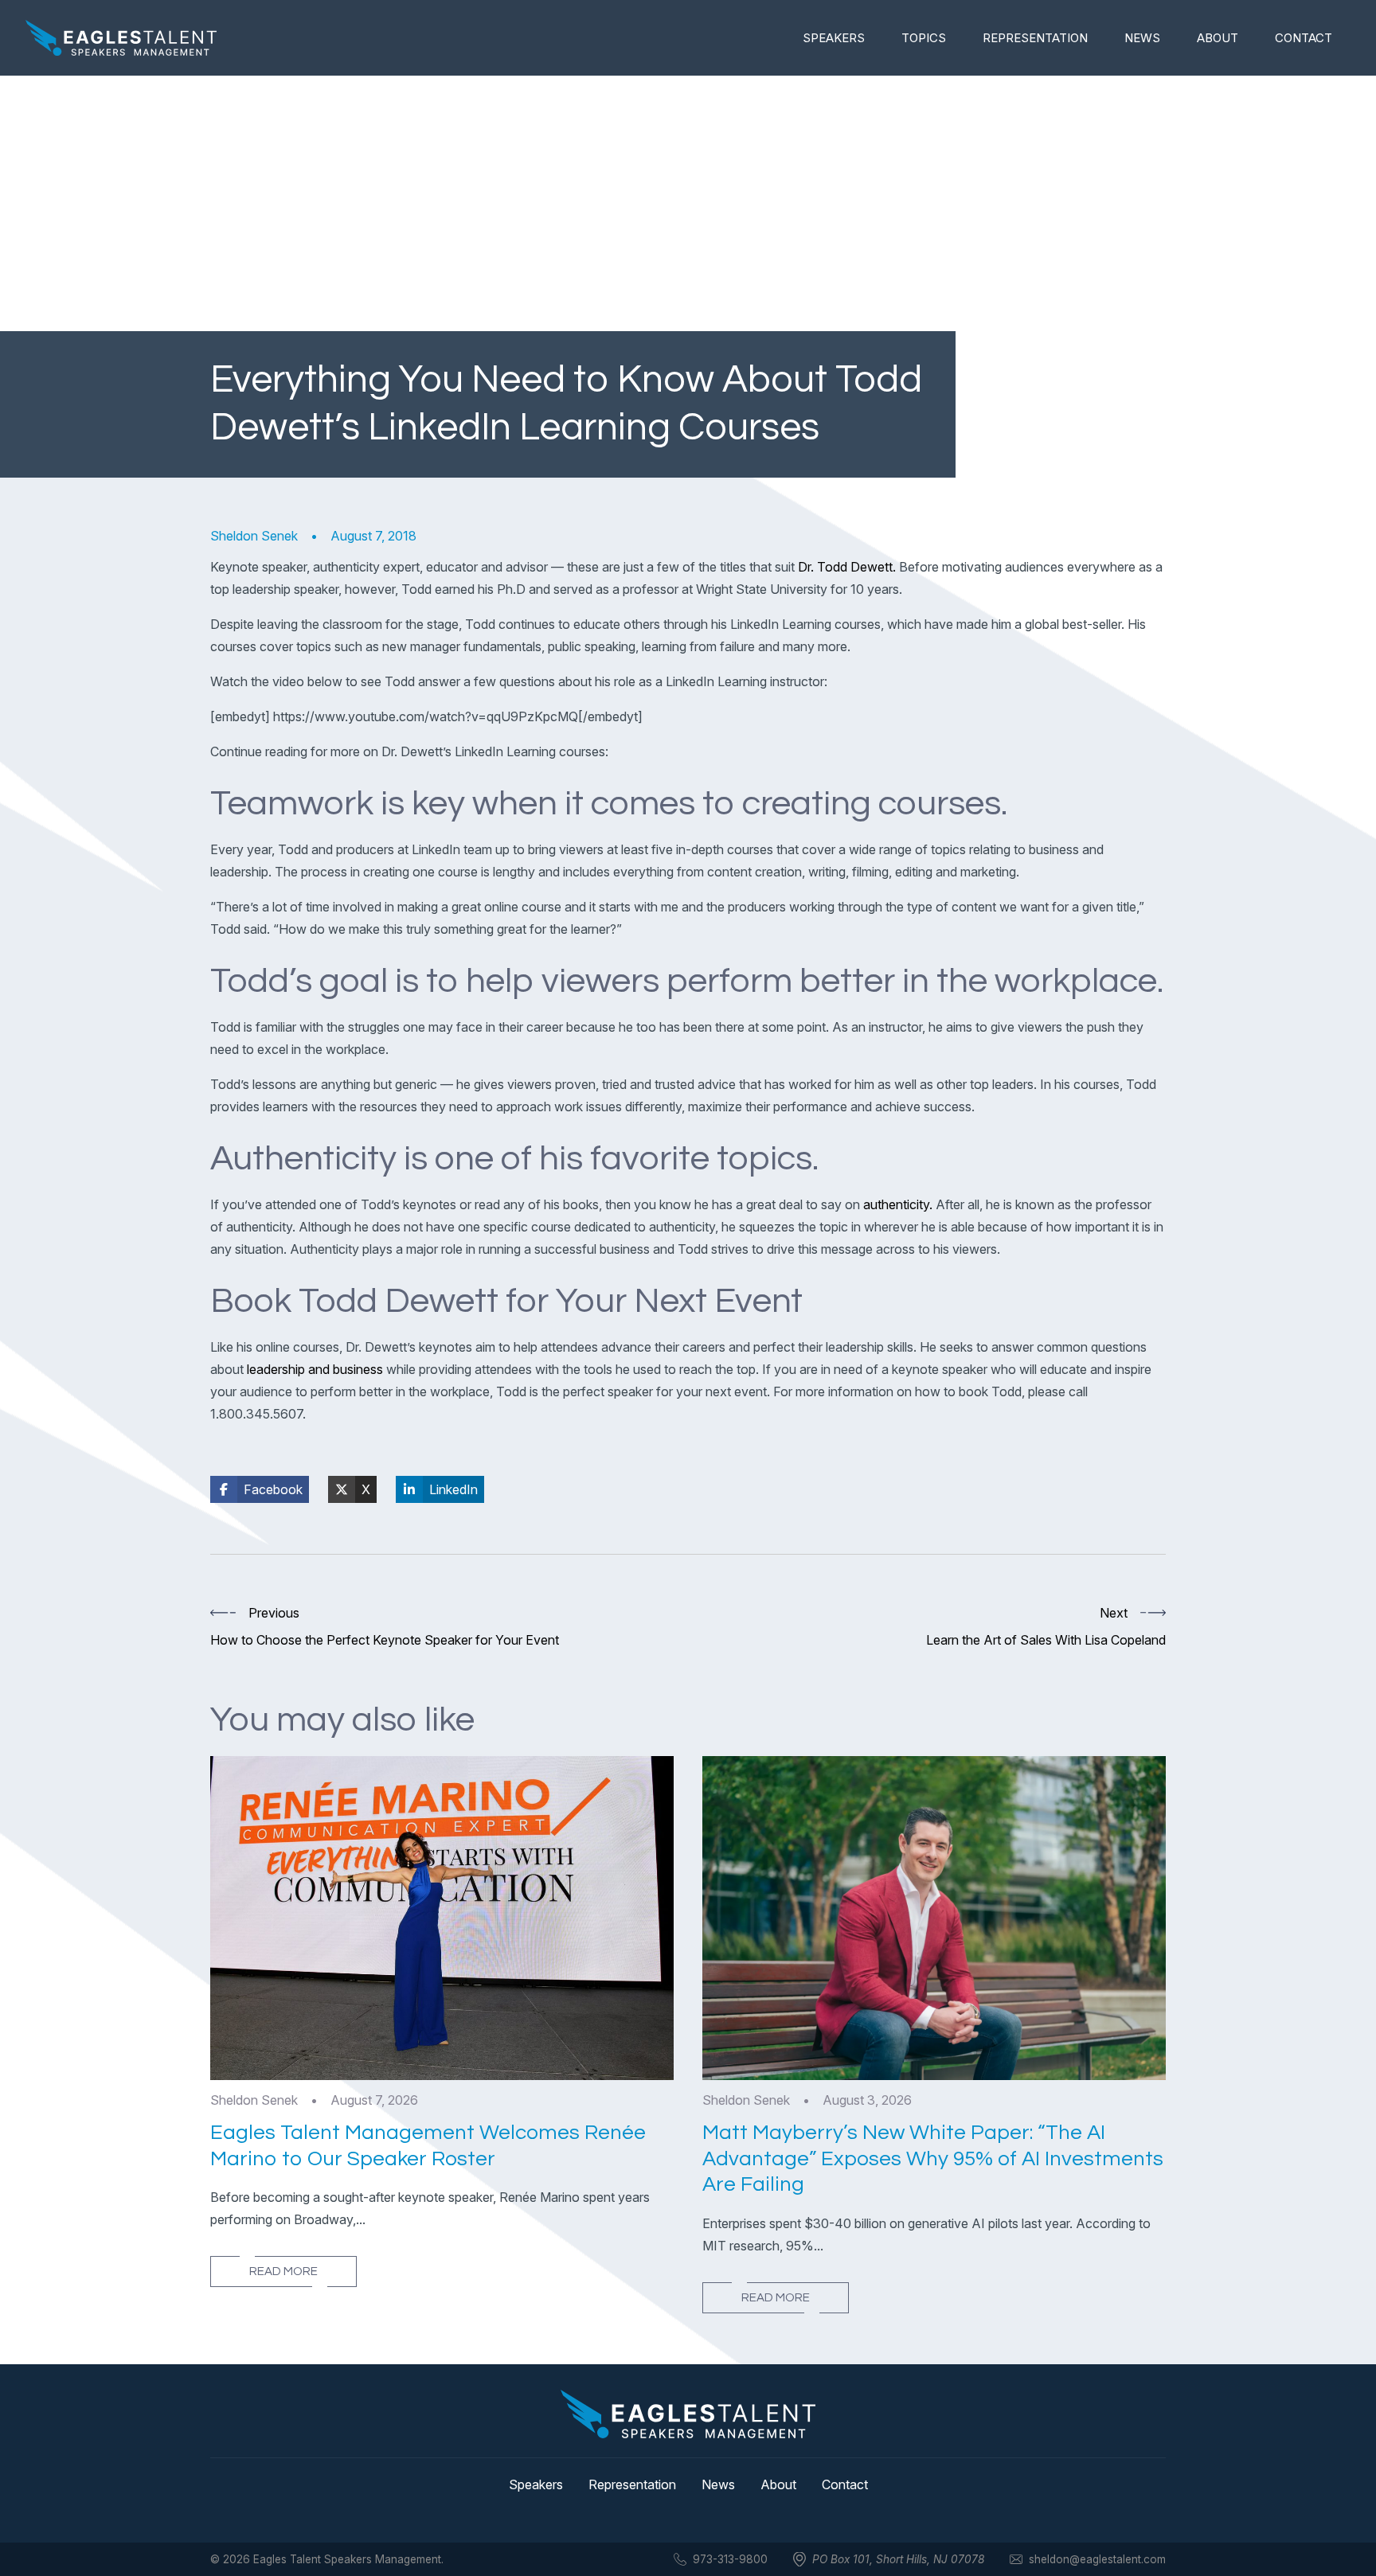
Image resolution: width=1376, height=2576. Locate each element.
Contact (1304, 38)
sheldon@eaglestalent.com (1097, 2559)
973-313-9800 (730, 2559)
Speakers (834, 38)
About (1218, 38)
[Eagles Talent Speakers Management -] (121, 38)
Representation (1035, 38)
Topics (924, 38)
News (1142, 38)
